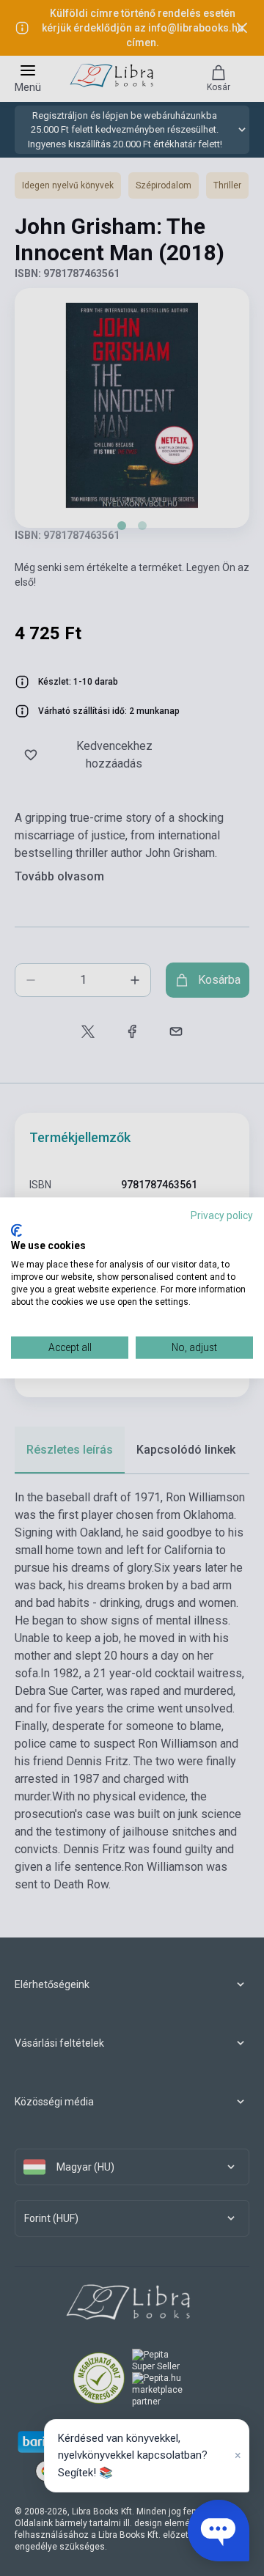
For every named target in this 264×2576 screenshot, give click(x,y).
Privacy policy (222, 1215)
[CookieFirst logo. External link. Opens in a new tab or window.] (16, 1230)
